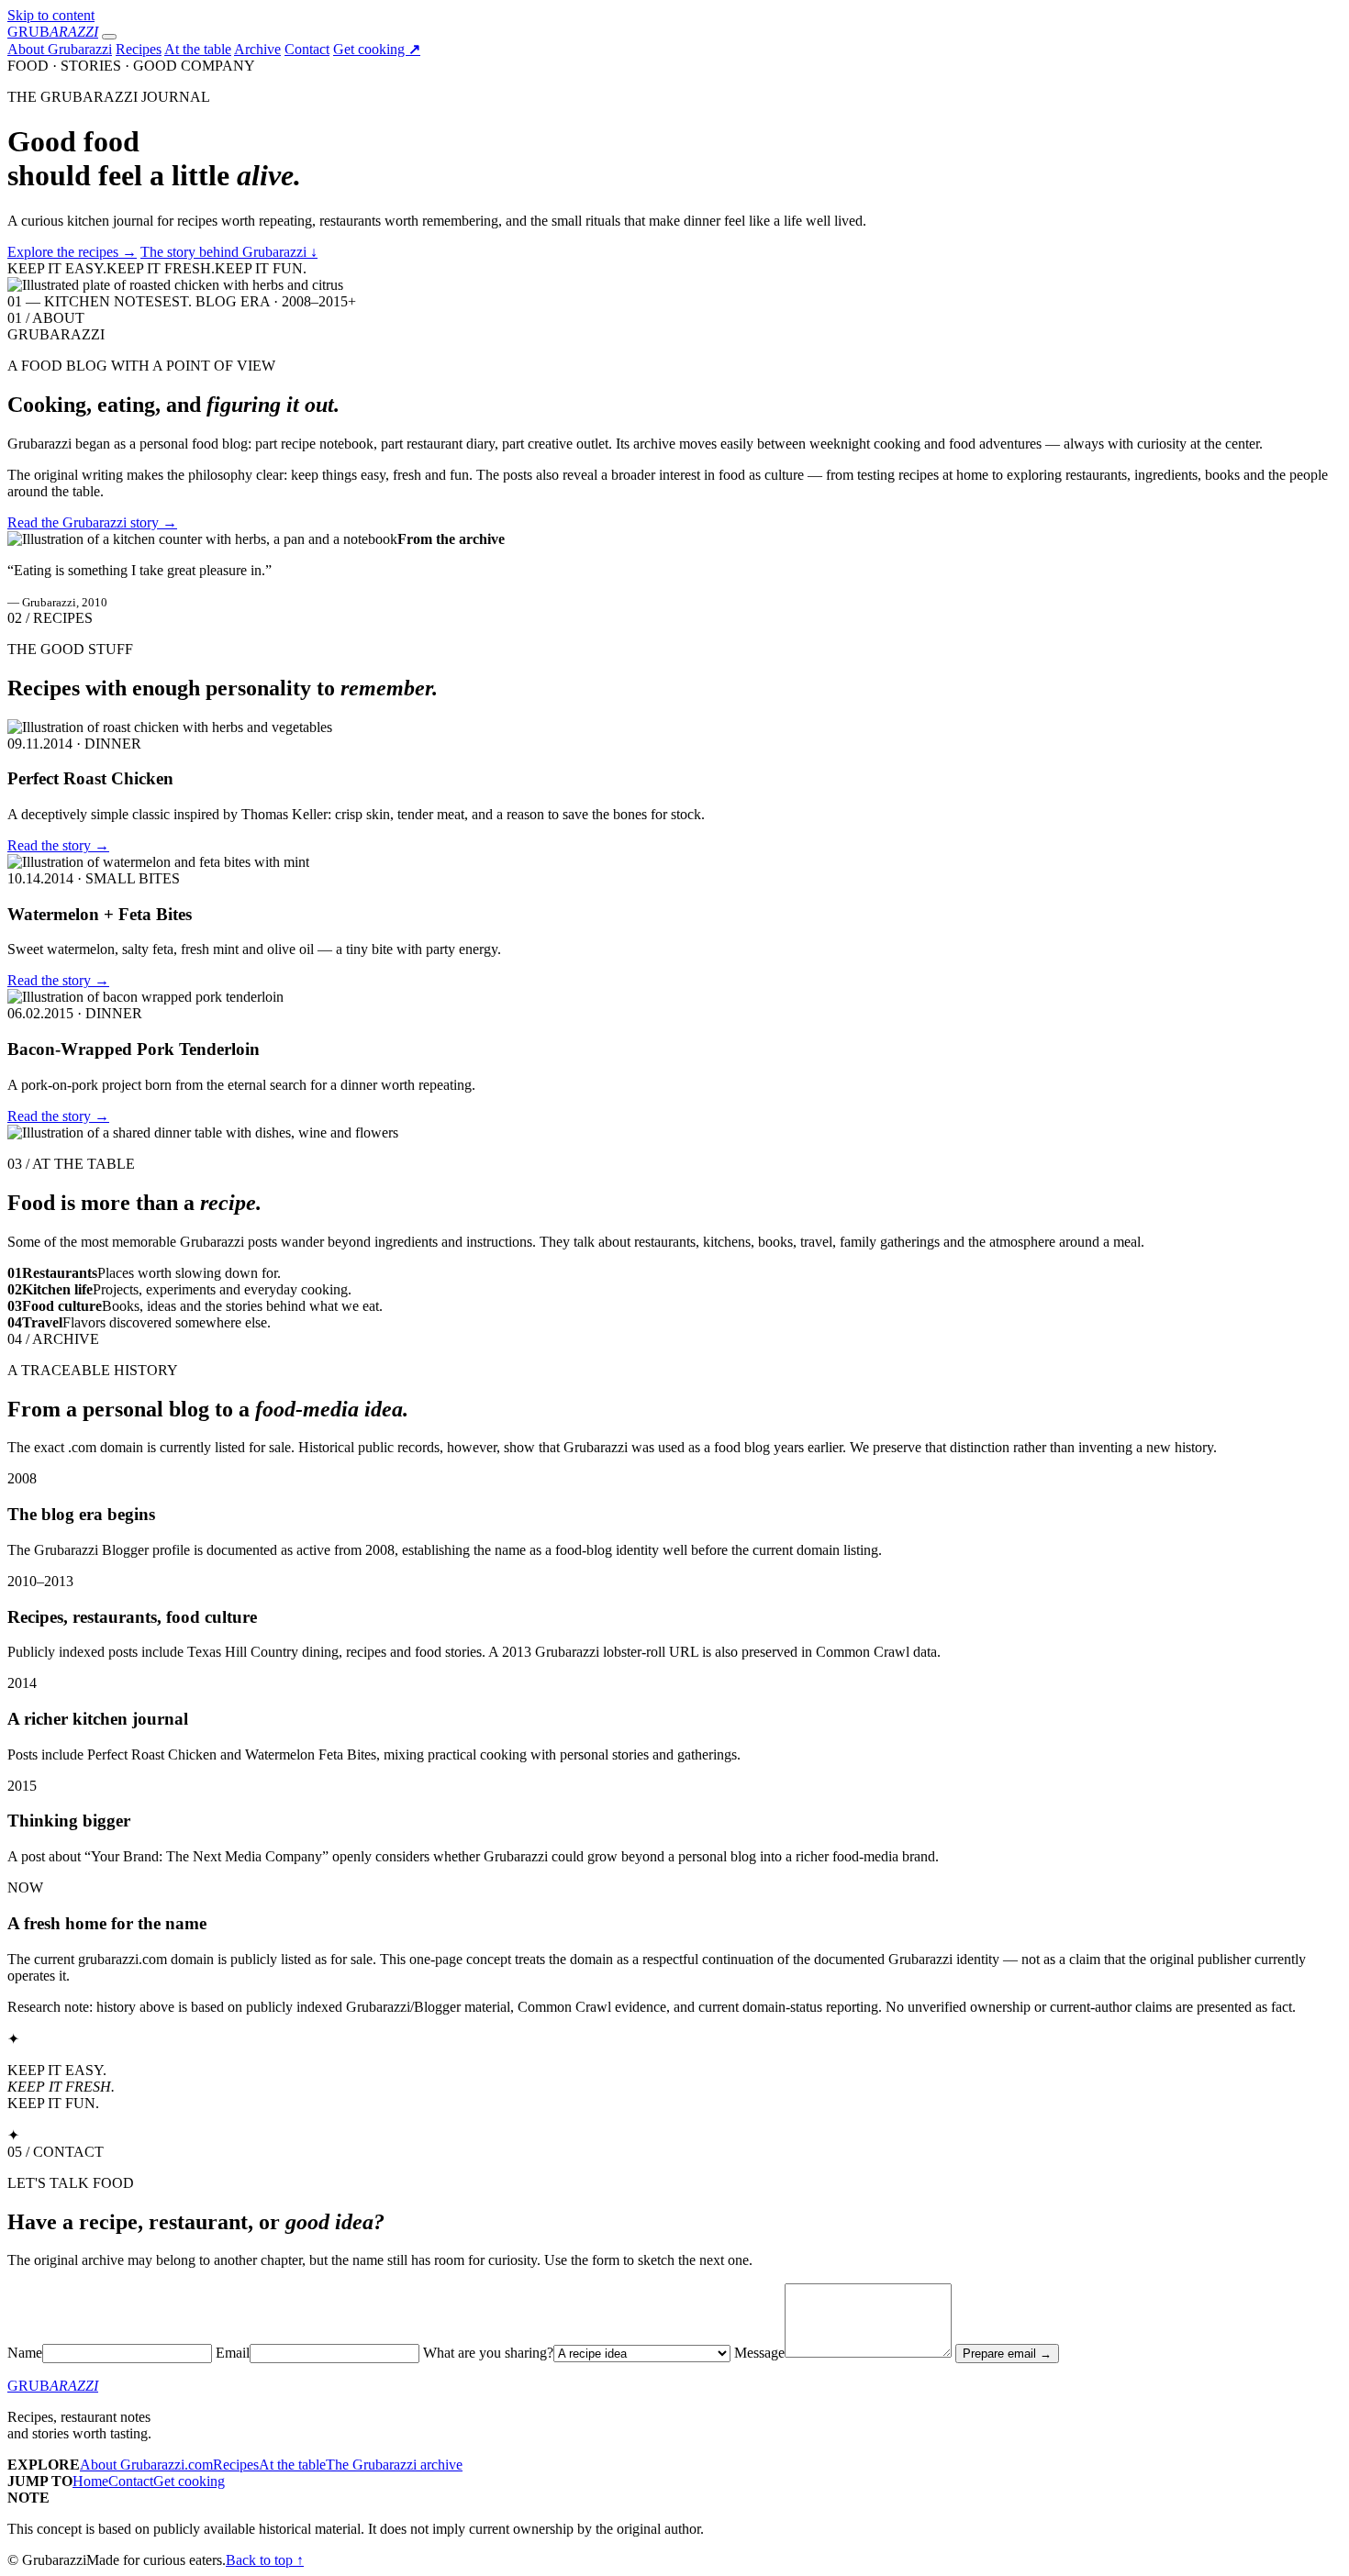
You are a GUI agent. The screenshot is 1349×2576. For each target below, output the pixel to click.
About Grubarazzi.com (146, 2465)
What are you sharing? (488, 2353)
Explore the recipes (72, 252)
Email (233, 2353)
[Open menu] (109, 37)
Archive (257, 49)
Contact (307, 49)
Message (759, 2353)
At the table (198, 49)
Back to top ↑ (265, 2560)
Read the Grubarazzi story (92, 522)
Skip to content (51, 15)
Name (25, 2353)
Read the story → (58, 845)
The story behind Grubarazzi (229, 252)
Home (90, 2481)
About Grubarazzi (60, 49)
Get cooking (377, 49)
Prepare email (1007, 2354)
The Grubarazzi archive (394, 2465)
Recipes (139, 49)
